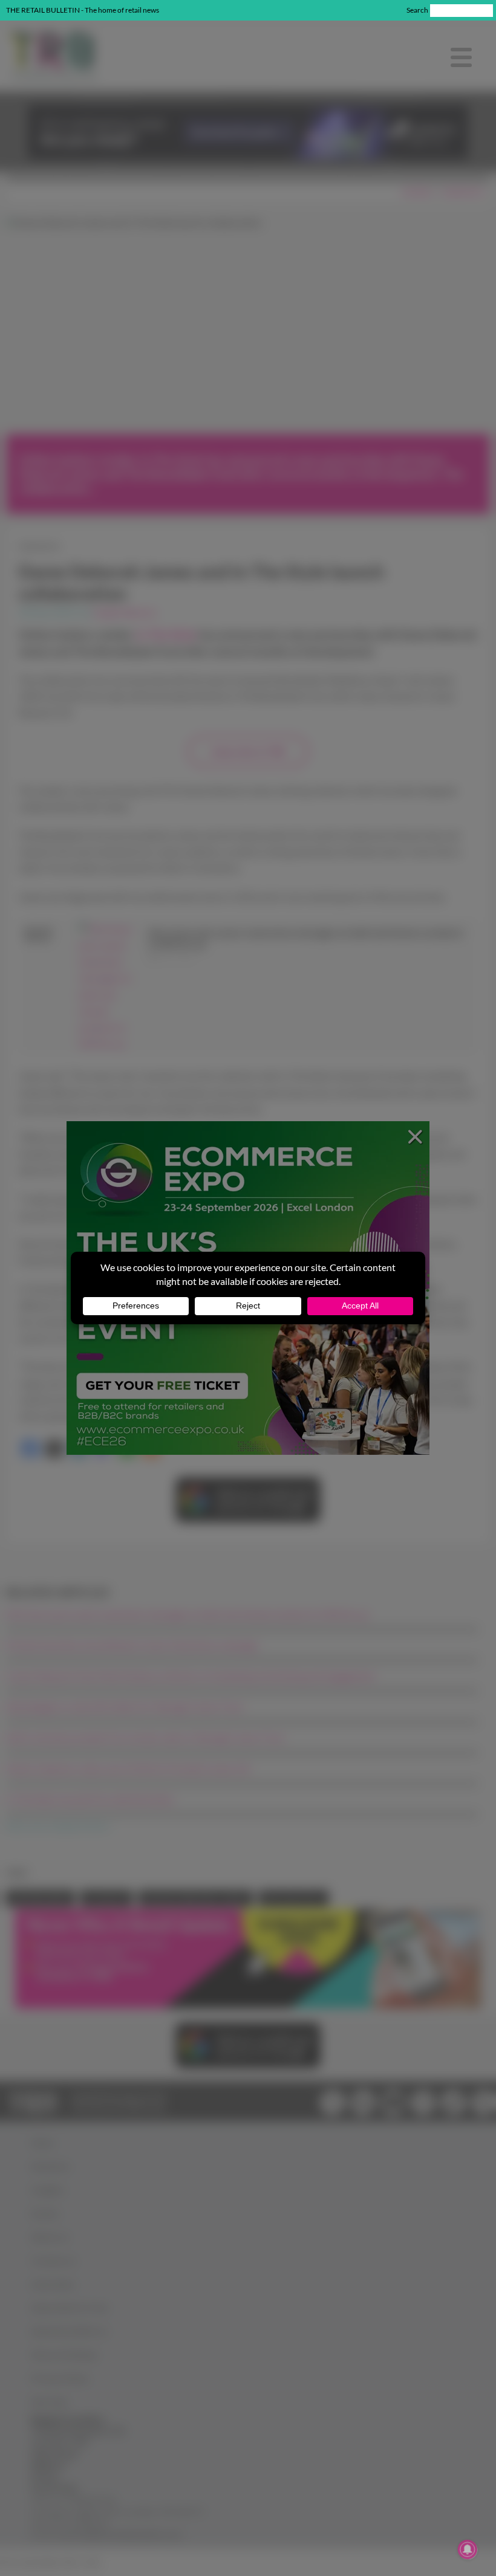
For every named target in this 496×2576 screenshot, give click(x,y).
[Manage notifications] (468, 2549)
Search (417, 10)
